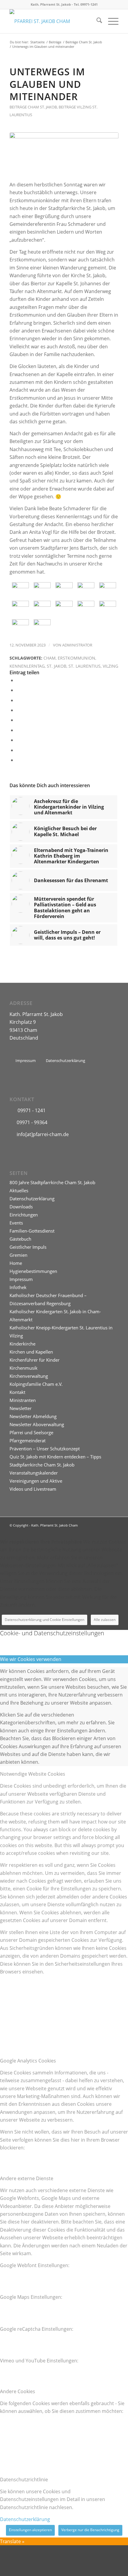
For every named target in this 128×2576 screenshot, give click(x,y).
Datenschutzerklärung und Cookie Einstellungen (45, 1620)
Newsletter (21, 1408)
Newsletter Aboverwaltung (37, 1424)
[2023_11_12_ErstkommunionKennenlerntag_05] (108, 589)
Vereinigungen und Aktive (36, 1481)
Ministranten (23, 1400)
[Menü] (110, 21)
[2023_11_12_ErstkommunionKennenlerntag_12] (42, 626)
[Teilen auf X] (18, 690)
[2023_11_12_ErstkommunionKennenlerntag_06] (64, 153)
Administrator (77, 645)
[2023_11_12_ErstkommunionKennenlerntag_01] (20, 589)
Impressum (21, 1279)
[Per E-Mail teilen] (18, 760)
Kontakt (17, 1392)
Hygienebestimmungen (33, 1271)
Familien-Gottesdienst (32, 1231)
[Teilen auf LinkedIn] (18, 720)
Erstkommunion (77, 658)
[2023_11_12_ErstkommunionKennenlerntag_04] (86, 589)
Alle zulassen (105, 1620)
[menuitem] (96, 21)
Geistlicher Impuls (28, 1247)
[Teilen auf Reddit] (18, 750)
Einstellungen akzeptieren (30, 2530)
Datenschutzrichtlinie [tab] (24, 2480)
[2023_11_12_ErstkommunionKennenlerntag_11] (20, 626)
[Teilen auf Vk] (18, 740)
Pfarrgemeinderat (28, 1441)
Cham (50, 658)
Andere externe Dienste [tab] (27, 2178)
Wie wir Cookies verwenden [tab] (31, 1659)
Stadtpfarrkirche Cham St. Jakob (42, 1465)
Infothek (18, 1287)
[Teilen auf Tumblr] (18, 730)
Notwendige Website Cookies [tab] (33, 1774)
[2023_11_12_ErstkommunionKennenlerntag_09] (86, 608)
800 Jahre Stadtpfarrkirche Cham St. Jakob (52, 1182)
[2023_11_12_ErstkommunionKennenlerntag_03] (64, 589)
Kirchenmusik (24, 1368)
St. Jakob (57, 666)
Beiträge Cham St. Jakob (33, 107)
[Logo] (53, 21)
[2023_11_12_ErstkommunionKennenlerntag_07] (42, 608)
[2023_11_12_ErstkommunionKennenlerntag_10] (108, 608)
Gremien (18, 1255)
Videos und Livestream (33, 1489)
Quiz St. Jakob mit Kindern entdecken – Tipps (55, 1457)
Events (16, 1223)
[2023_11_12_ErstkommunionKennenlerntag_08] (64, 608)
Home (16, 1263)
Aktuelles (19, 1190)
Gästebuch (20, 1239)
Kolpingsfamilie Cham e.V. (36, 1384)
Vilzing (110, 666)
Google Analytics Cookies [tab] (28, 2061)
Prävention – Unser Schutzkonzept (45, 1449)
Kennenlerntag (27, 666)
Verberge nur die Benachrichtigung (90, 2530)
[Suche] (96, 21)
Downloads (21, 1207)
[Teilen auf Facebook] (18, 680)
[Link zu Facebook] (114, 1524)
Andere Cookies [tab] (18, 2391)
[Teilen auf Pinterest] (18, 710)
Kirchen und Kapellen (31, 1352)
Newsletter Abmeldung (33, 1416)
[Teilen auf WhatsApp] (18, 700)
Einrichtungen (24, 1215)
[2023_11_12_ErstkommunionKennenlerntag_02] (42, 589)
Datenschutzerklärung (32, 1199)
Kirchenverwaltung (29, 1376)
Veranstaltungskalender (34, 1473)
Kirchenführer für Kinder (35, 1360)
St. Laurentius (85, 666)
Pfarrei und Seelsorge (31, 1432)
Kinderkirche (22, 1344)
